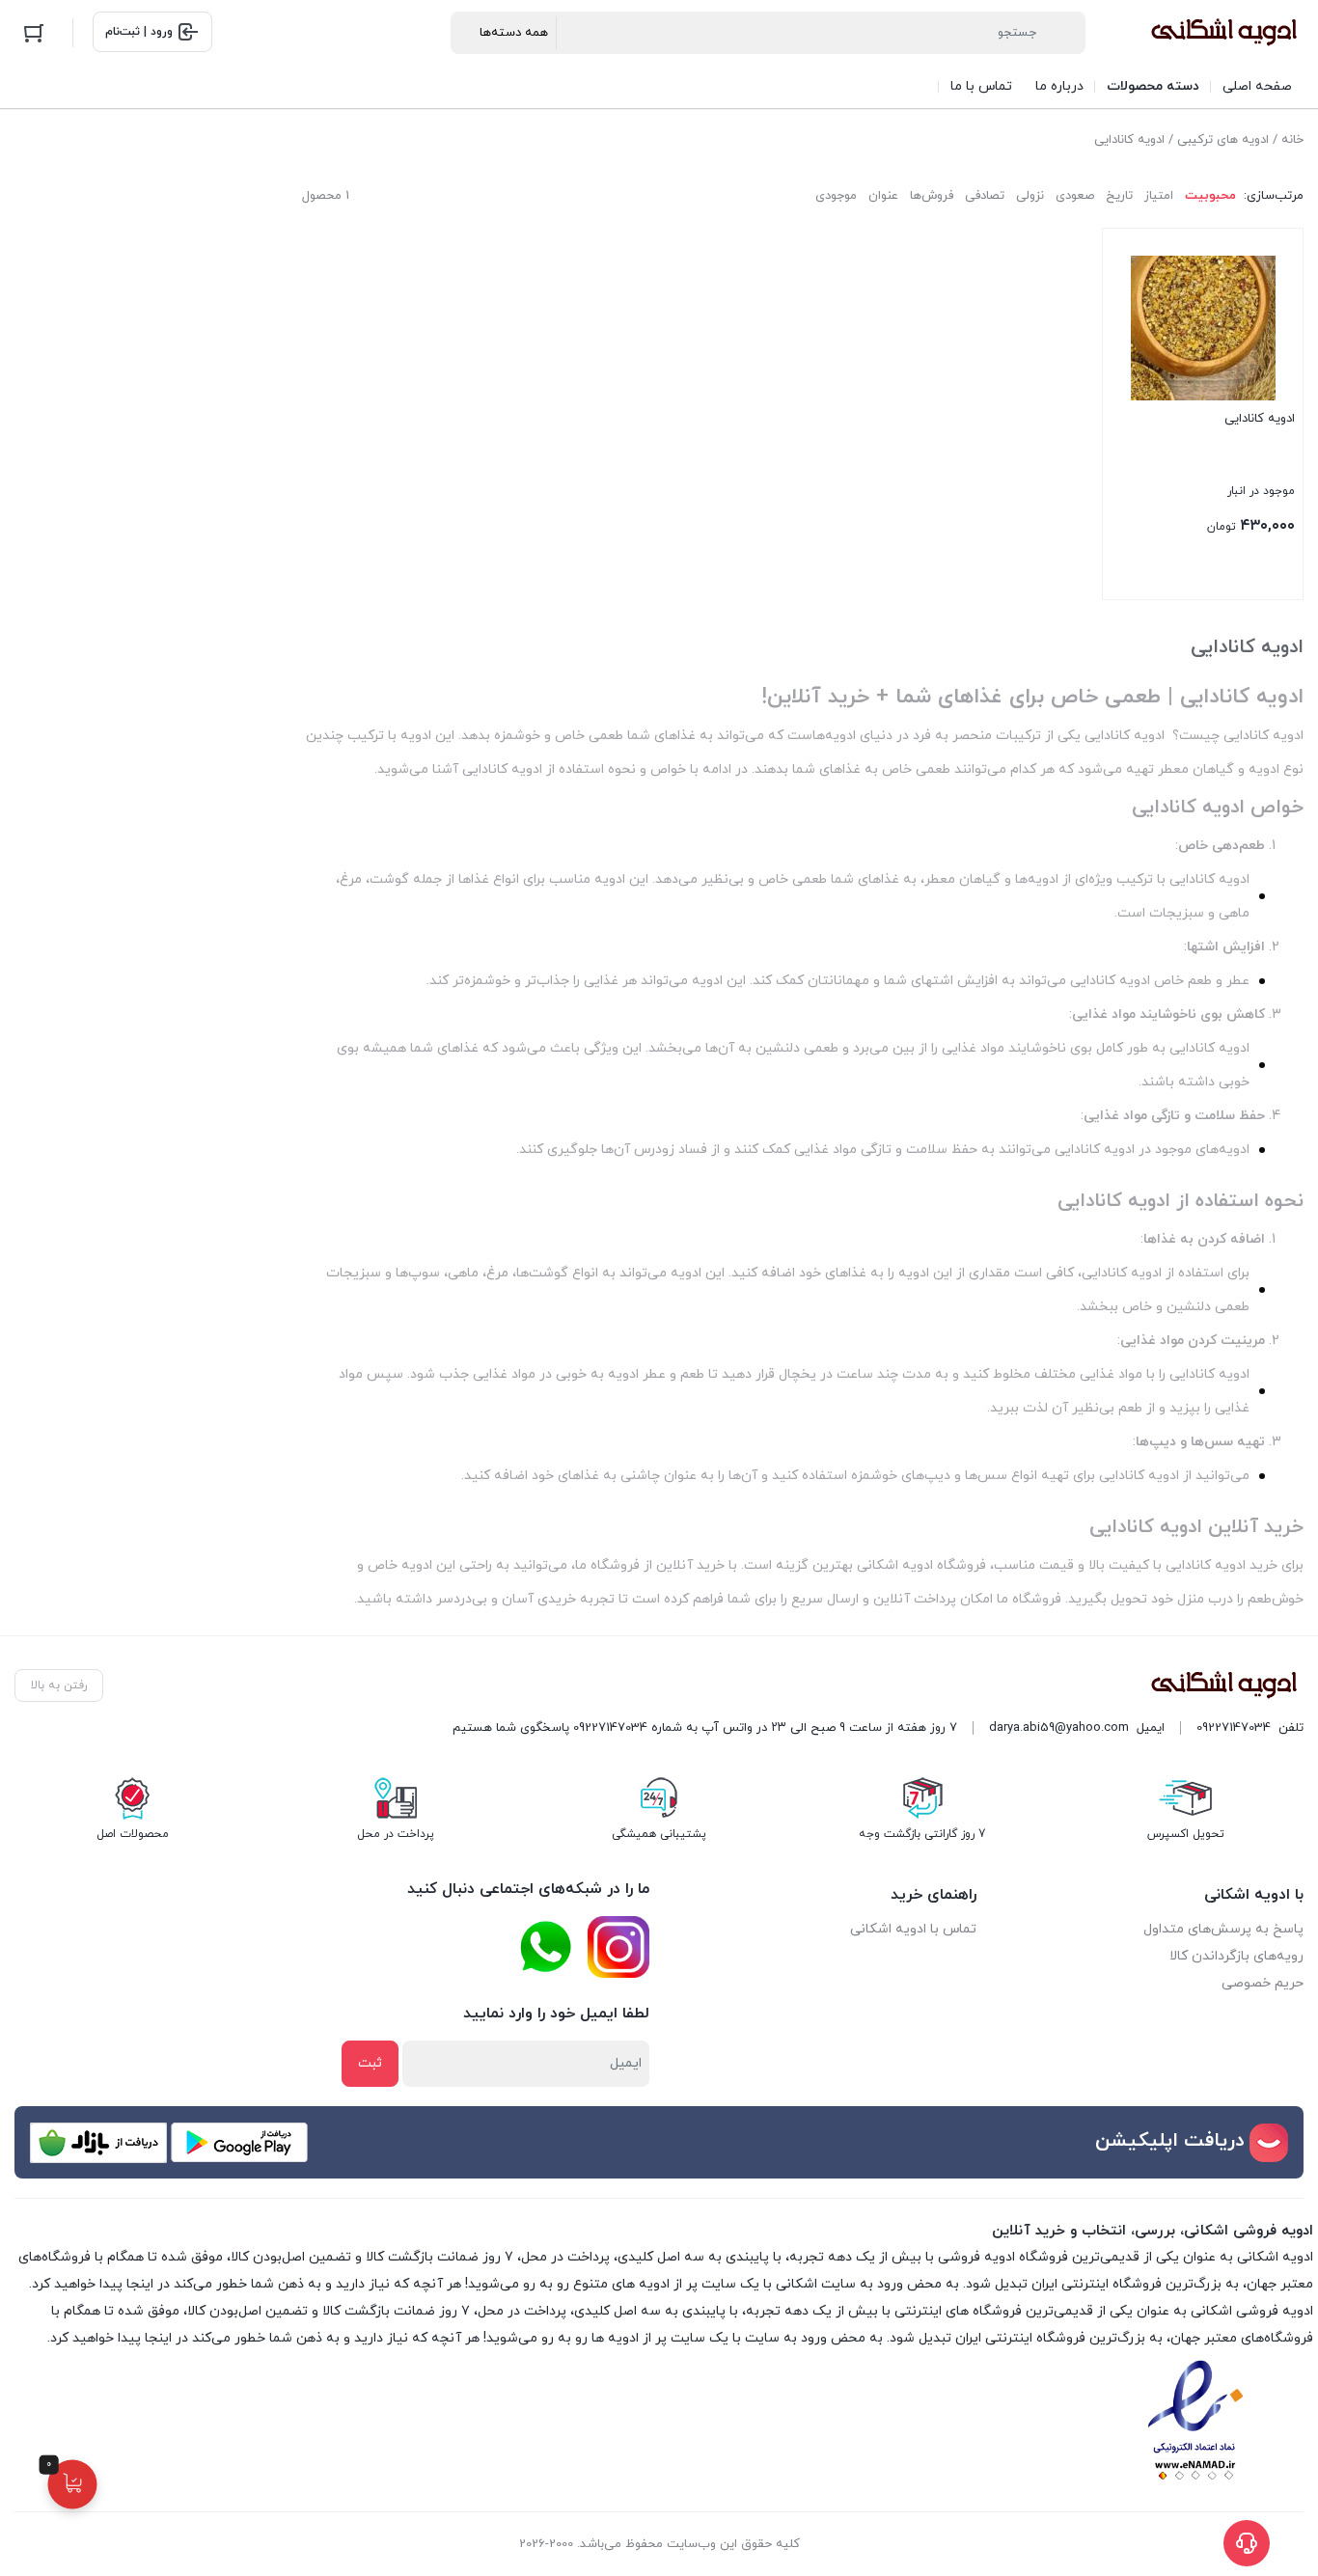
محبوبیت (1210, 196)
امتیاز (1159, 196)
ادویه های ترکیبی (1223, 140)
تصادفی (985, 196)
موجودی (836, 196)
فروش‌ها (932, 196)
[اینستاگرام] (618, 1947)
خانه (1292, 140)
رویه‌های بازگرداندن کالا (1236, 1956)
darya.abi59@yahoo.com (1059, 1728)
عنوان (883, 196)
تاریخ (1119, 196)
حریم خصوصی (1263, 1983)
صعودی (1075, 196)
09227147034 (1234, 1728)
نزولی (1030, 196)
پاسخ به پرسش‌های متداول (1223, 1929)
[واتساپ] (545, 1947)
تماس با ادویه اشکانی (913, 1929)
